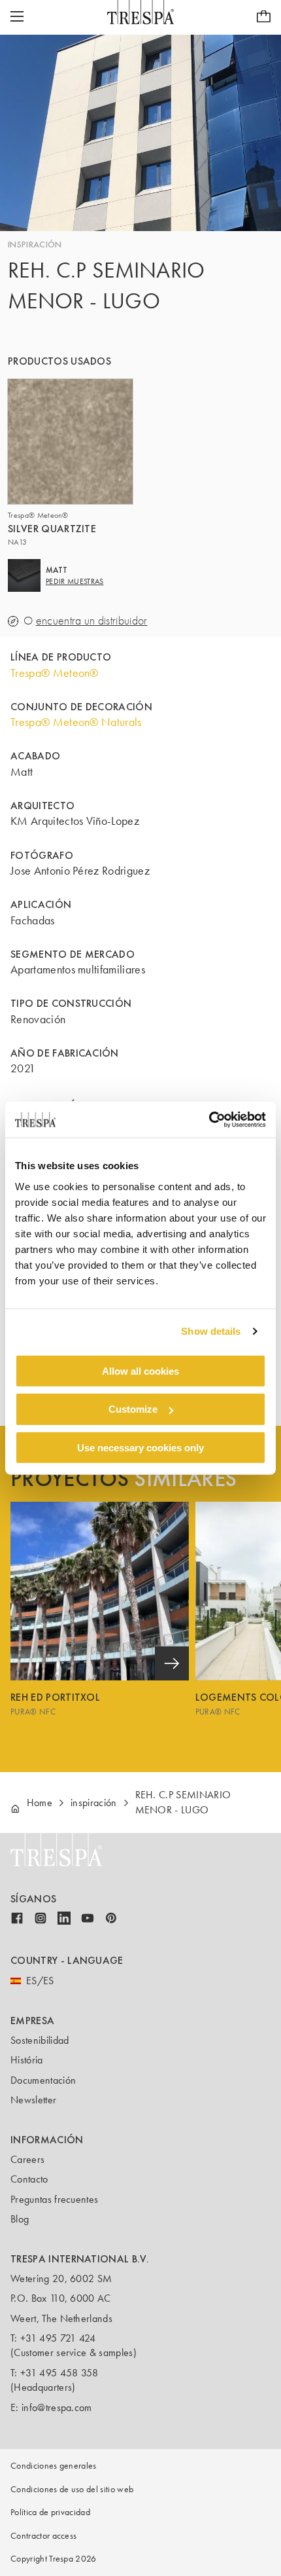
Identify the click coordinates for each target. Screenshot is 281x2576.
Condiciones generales (54, 2466)
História (27, 2060)
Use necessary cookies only (140, 1448)
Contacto (29, 2179)
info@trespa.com (57, 2407)
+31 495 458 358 (59, 2373)
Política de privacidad (50, 2512)
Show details (211, 1331)
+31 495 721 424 (58, 2338)
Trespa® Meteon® (55, 673)
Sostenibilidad (40, 2040)
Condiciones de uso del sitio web (72, 2489)
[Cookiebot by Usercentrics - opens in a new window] (209, 1119)
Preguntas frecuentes (54, 2199)
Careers (27, 2159)
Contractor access (43, 2536)
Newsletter (33, 2100)
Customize (133, 1409)
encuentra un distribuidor (92, 621)
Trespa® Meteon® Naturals (76, 722)
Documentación (43, 2080)
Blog (20, 2219)
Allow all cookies (140, 1370)
